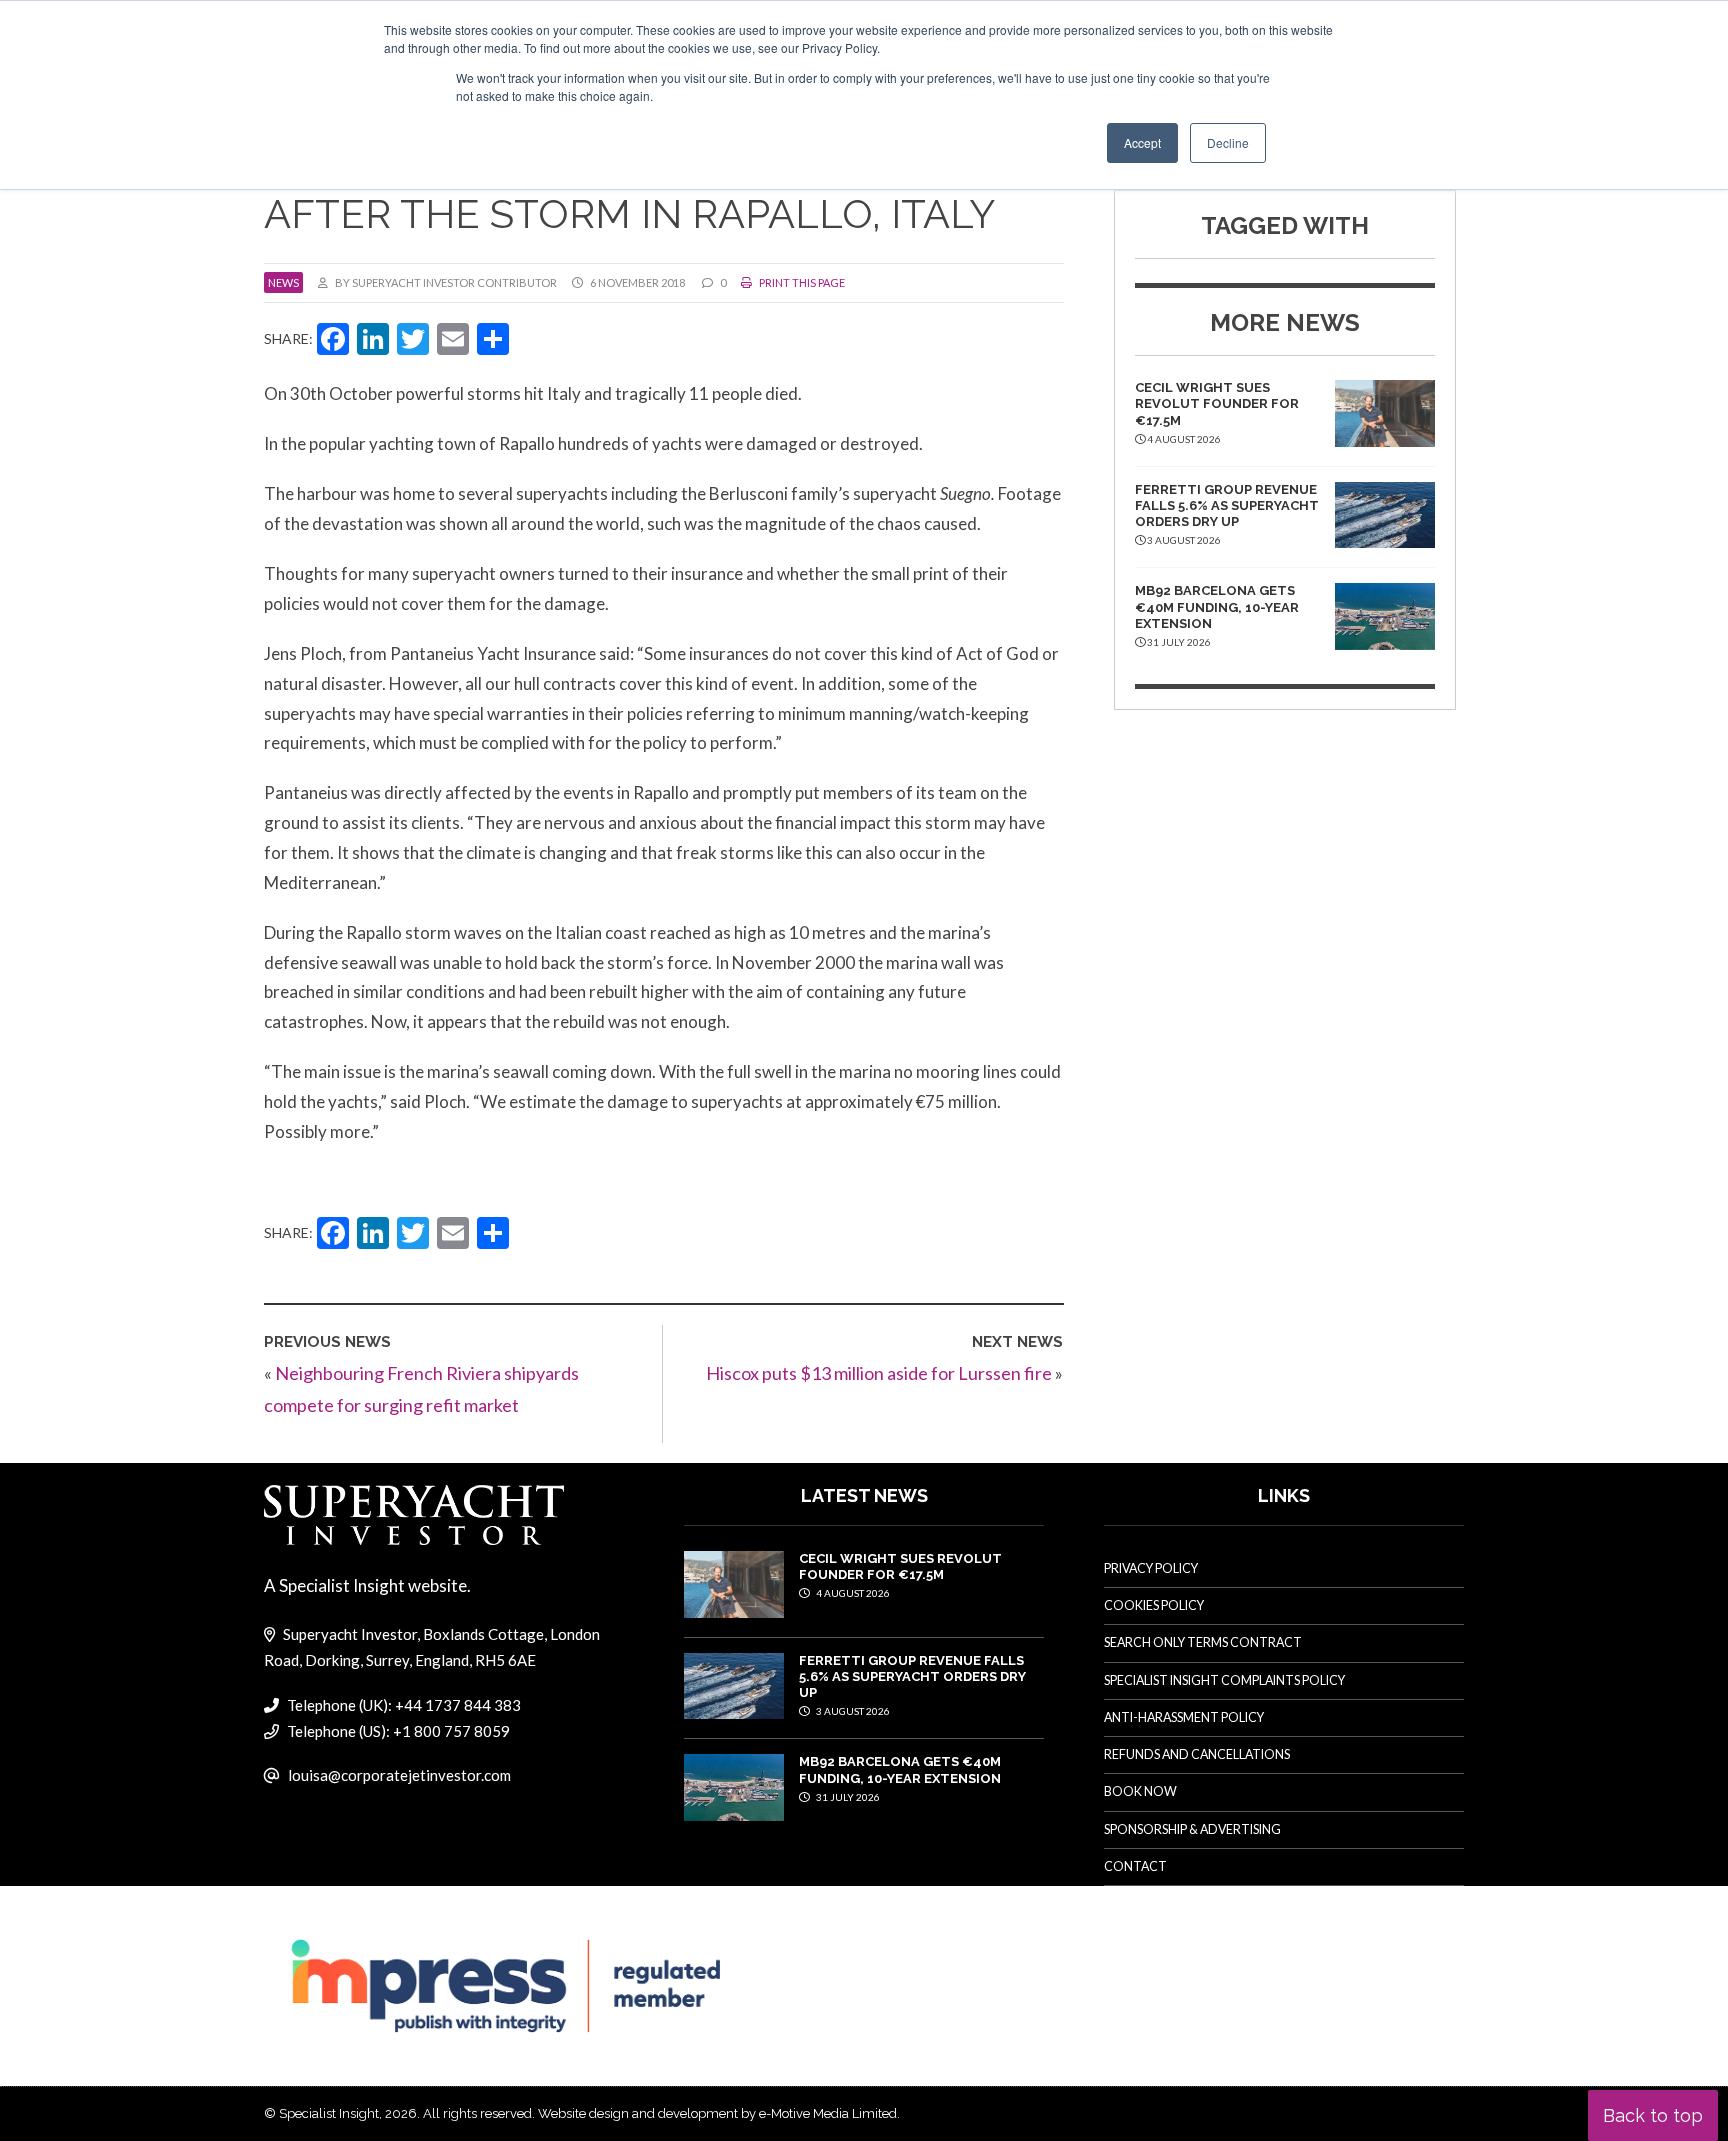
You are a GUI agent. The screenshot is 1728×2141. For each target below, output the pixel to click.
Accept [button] (1142, 142)
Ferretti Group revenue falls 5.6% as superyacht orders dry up (1227, 506)
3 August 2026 (852, 1711)
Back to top (1653, 2115)
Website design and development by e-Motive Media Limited (717, 2113)
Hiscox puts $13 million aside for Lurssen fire (879, 1373)
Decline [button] (1228, 142)
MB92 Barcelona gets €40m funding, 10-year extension (1217, 607)
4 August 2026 (852, 1593)
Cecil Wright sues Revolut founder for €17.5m (1217, 404)
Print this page (801, 282)
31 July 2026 (847, 1797)
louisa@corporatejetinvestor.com (399, 1775)
